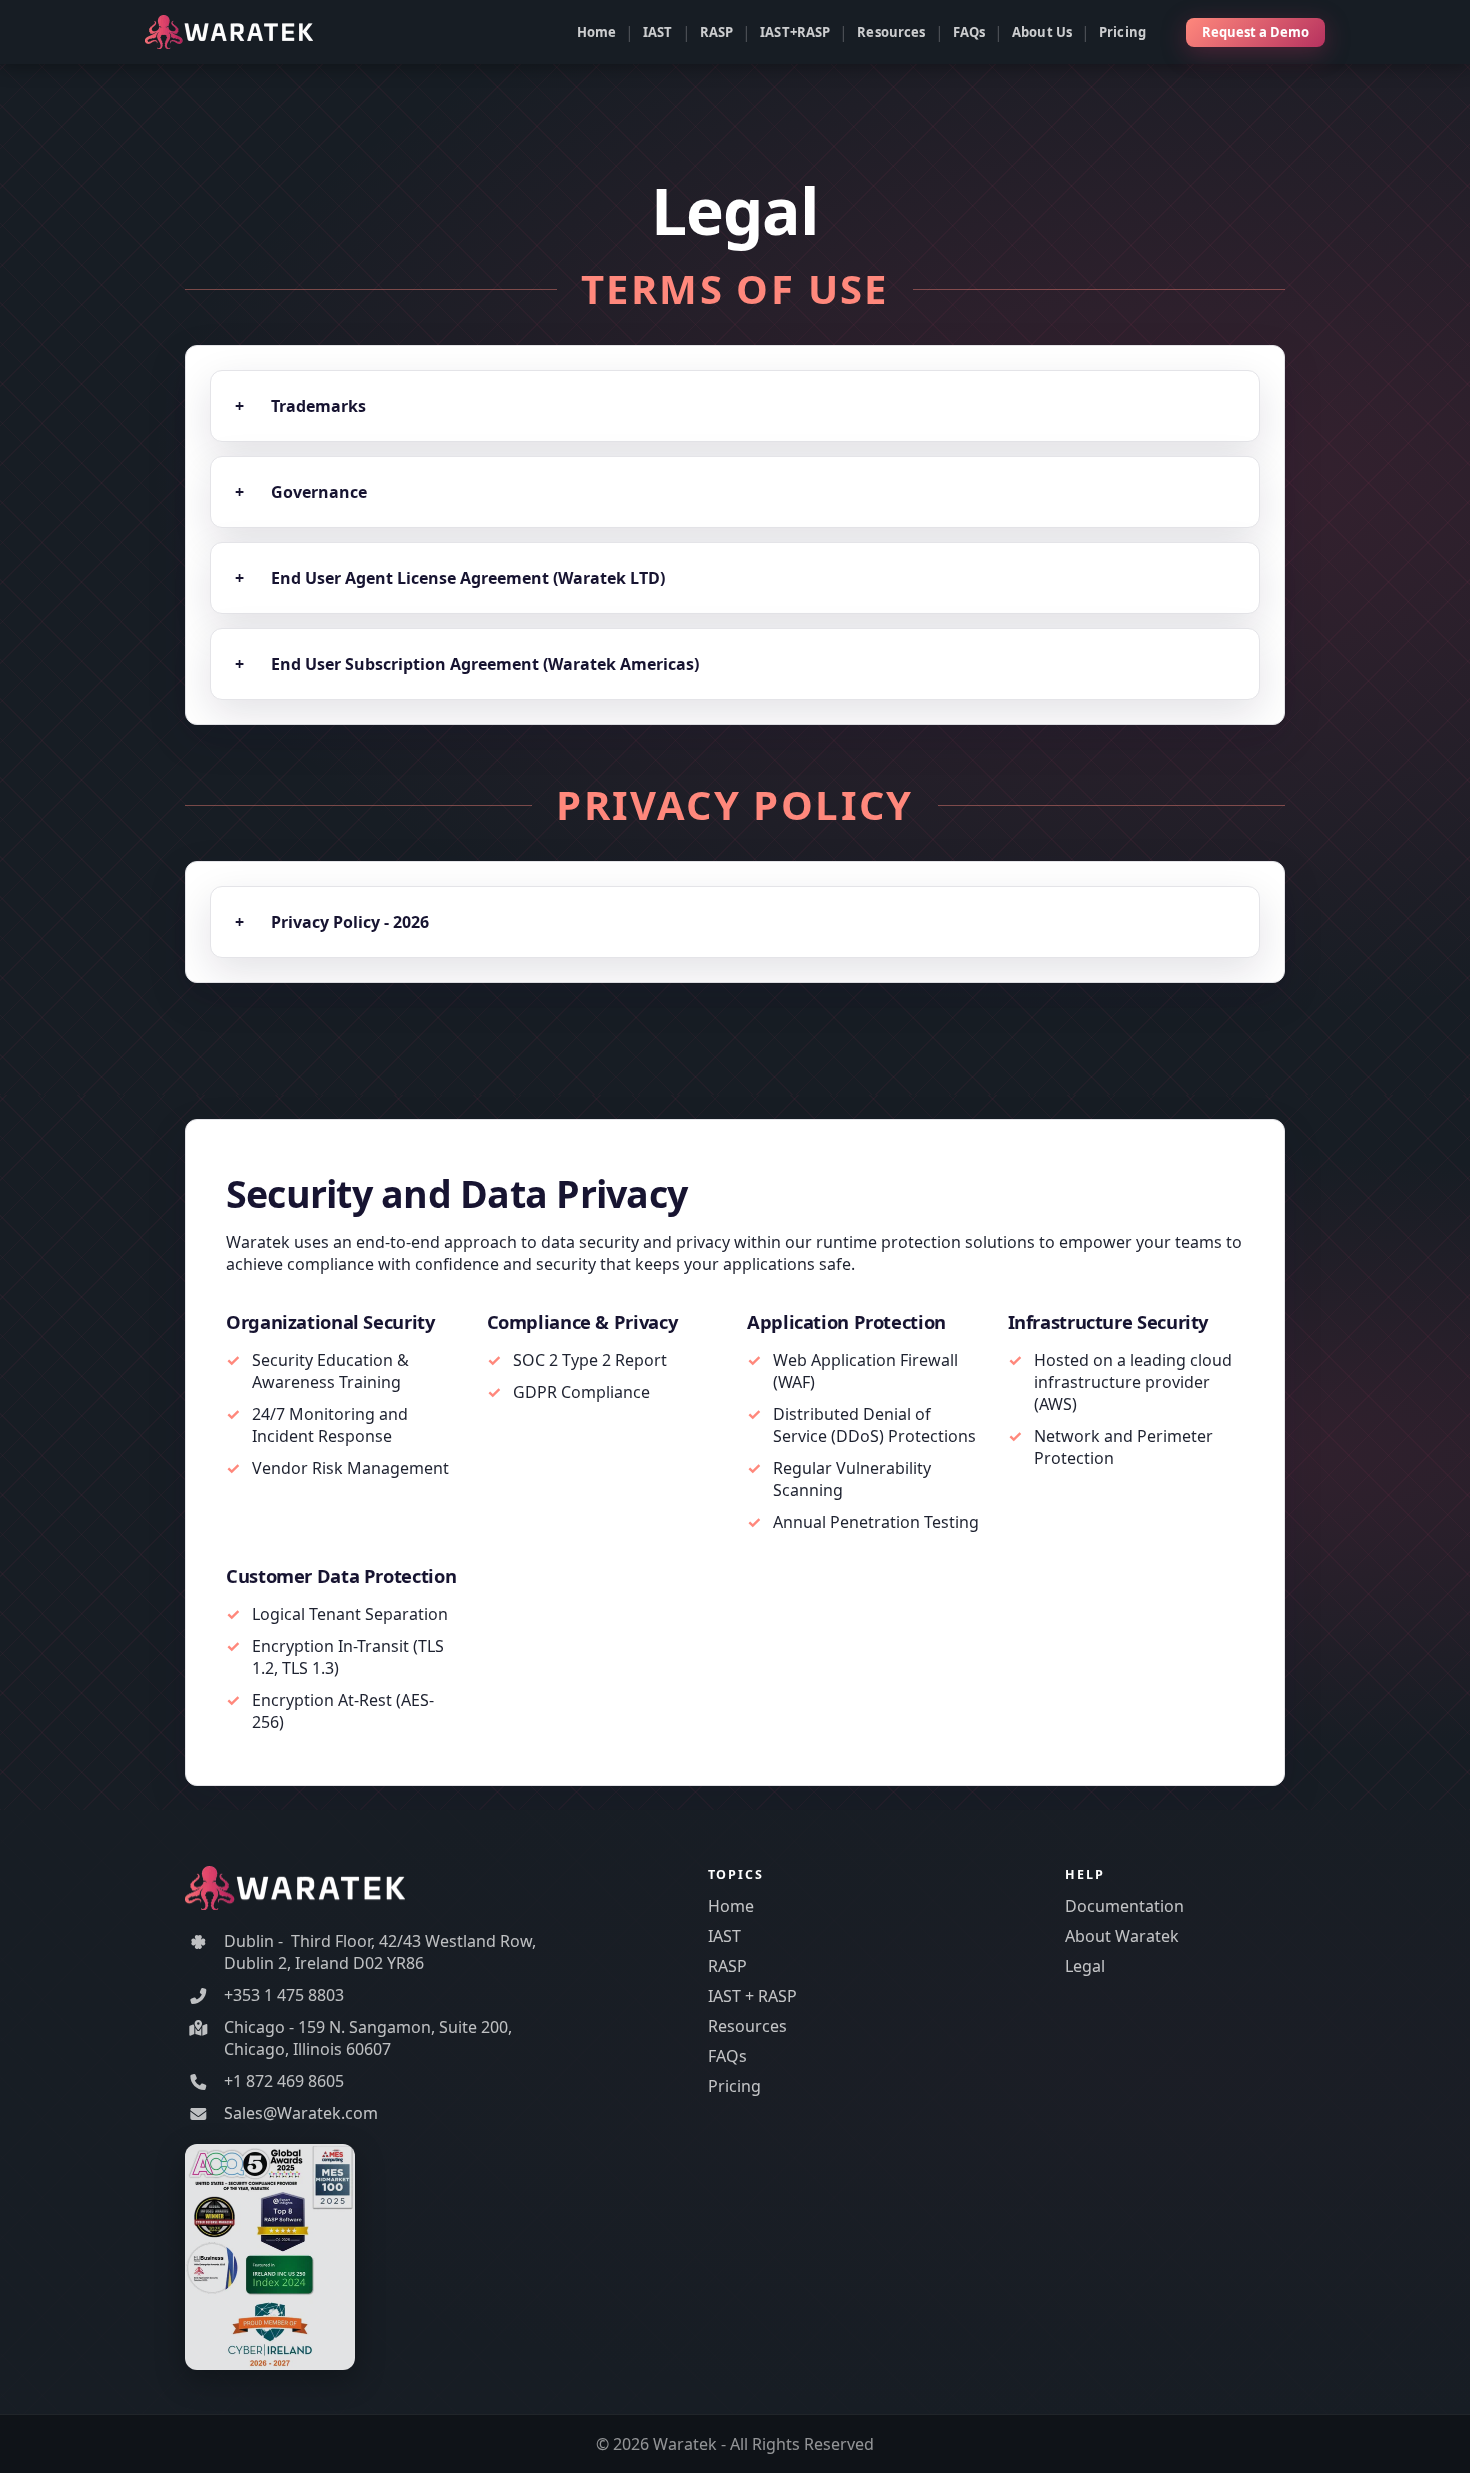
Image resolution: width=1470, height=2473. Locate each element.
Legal (1085, 1966)
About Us (1042, 32)
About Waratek (1122, 1936)
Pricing (1122, 32)
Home (597, 32)
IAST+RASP (795, 32)
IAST (658, 32)
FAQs (969, 32)
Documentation (1124, 1906)
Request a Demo (1255, 32)
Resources (891, 32)
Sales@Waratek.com (301, 2113)
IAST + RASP (752, 1996)
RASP (717, 32)
